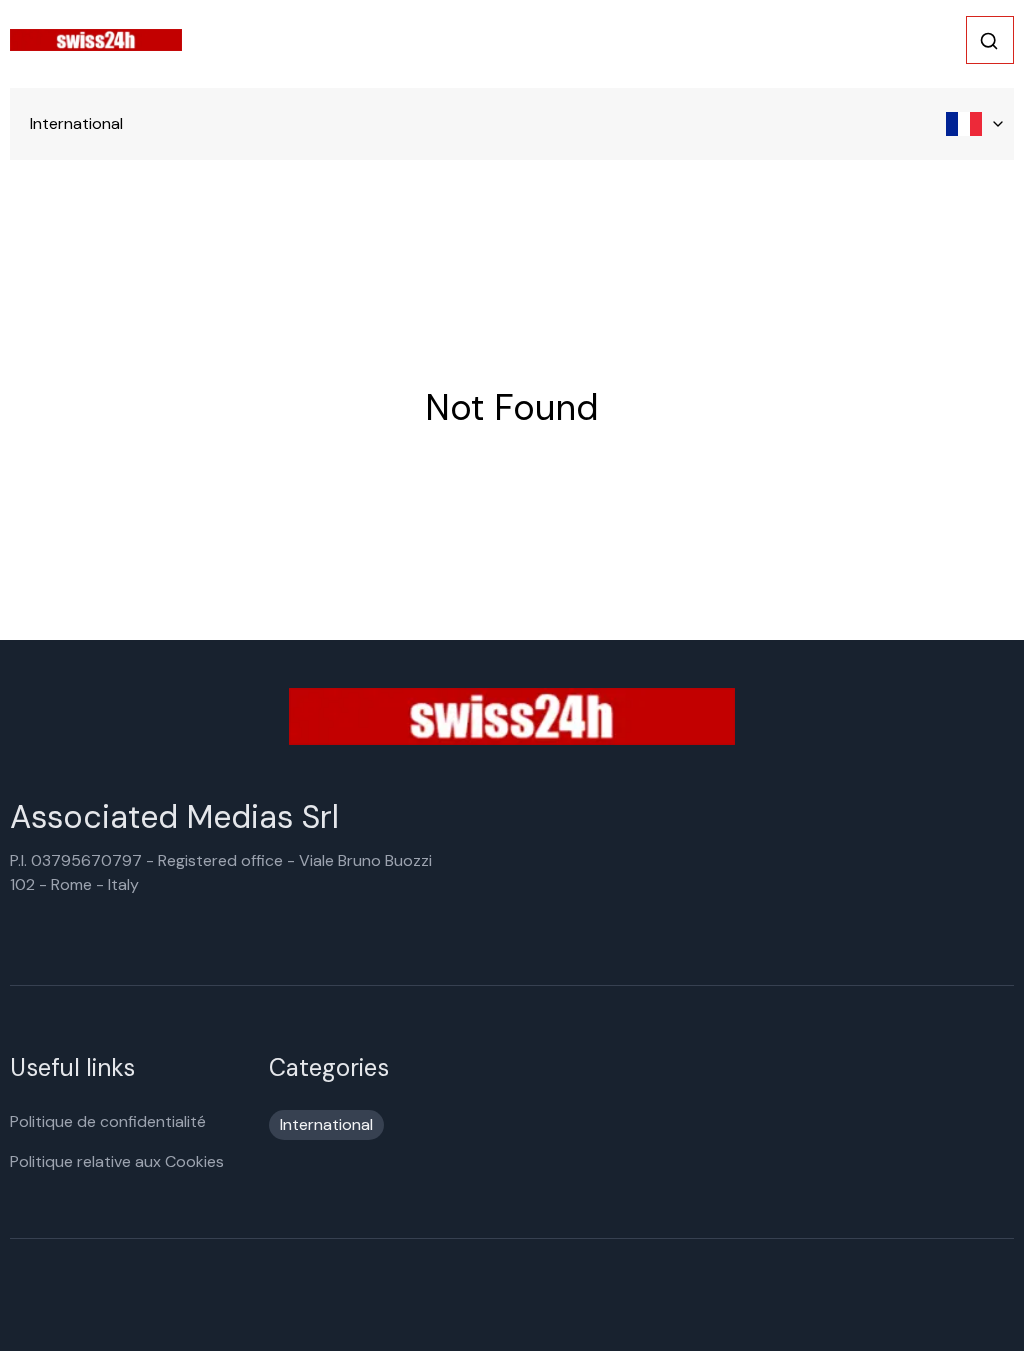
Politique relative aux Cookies (117, 1161)
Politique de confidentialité (108, 1121)
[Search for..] (989, 41)
